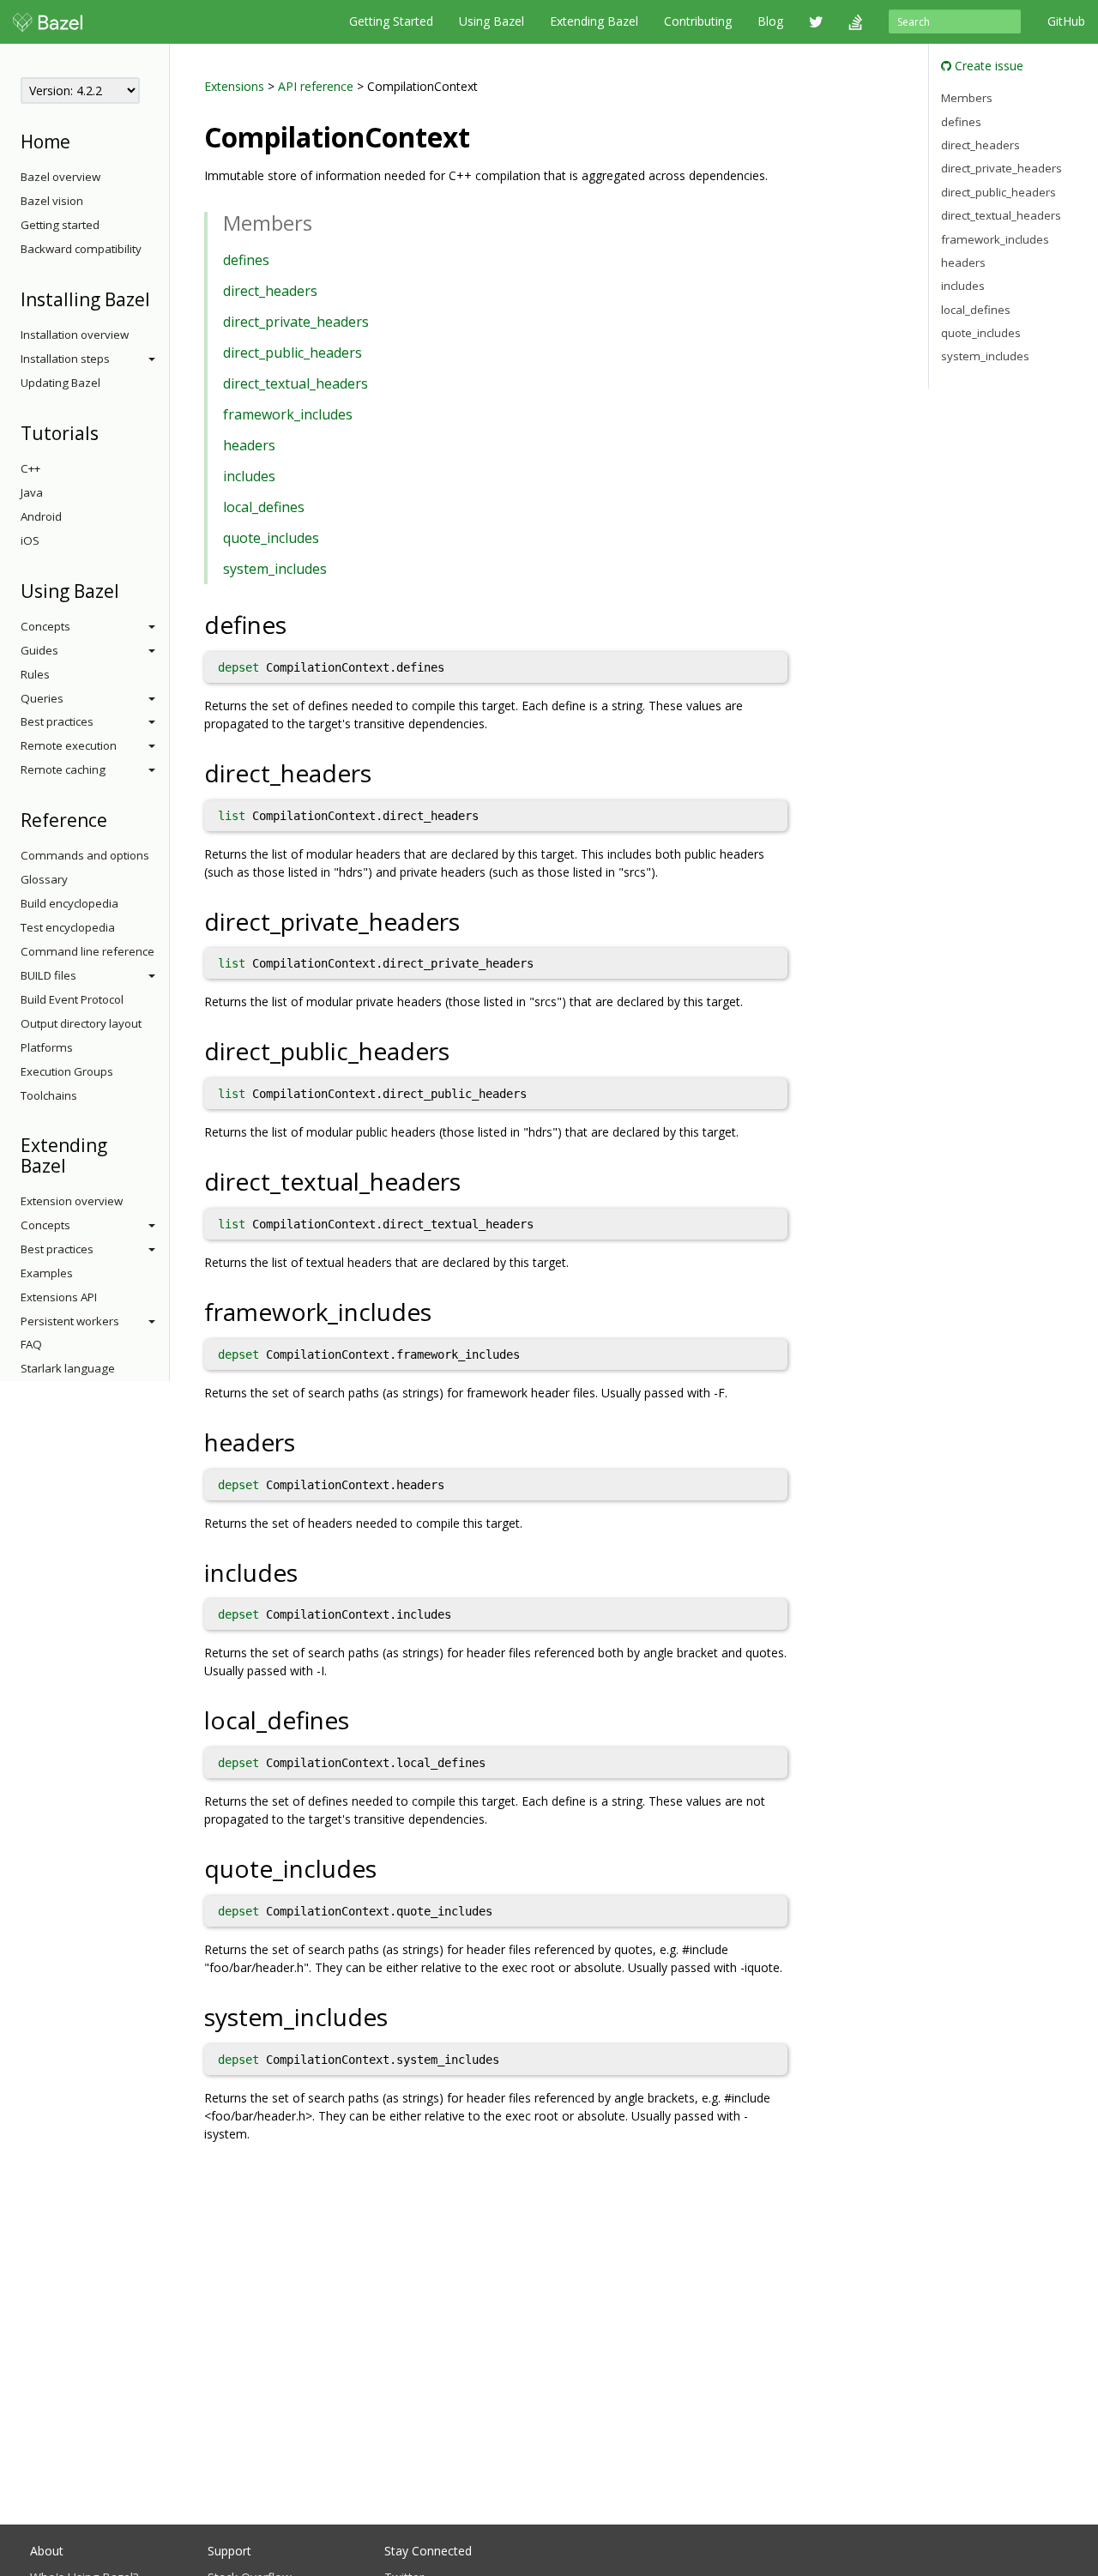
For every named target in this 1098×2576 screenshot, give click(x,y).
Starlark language (68, 1368)
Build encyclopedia (69, 903)
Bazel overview (60, 177)
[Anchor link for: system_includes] (400, 2016)
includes (249, 476)
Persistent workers (70, 1321)
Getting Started (391, 21)
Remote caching (63, 769)
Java (32, 492)
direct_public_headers (293, 353)
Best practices (57, 721)
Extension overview (72, 1201)
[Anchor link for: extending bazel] (75, 1164)
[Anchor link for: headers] (308, 1441)
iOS (30, 540)
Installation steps (65, 359)
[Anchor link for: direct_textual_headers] (473, 1180)
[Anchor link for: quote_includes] (389, 1867)
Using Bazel (492, 21)
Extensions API (59, 1297)
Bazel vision (52, 201)
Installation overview (75, 335)
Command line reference (87, 951)
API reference (316, 86)
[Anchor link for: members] (323, 222)
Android (41, 516)
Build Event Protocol (72, 999)
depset (238, 667)
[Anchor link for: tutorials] (108, 432)
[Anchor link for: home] (79, 140)
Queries (42, 698)
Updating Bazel (60, 383)
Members (967, 98)
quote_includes (271, 538)
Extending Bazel (594, 21)
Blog (770, 21)
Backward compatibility (81, 249)
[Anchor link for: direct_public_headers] (462, 1050)
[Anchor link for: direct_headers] (384, 772)
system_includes (275, 569)
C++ (30, 468)
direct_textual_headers (296, 383)
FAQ (31, 1344)
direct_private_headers (296, 322)
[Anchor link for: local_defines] (362, 1719)
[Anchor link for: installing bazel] (159, 298)
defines (246, 260)
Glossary (44, 879)
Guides (39, 650)
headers (249, 445)
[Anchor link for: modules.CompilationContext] (484, 136)
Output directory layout (81, 1023)
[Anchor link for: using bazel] (128, 590)
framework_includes (288, 414)
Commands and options (85, 855)
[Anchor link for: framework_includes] (444, 1311)
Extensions (234, 86)
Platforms (47, 1047)
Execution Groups (67, 1071)
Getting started (60, 225)
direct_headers (270, 291)
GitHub (1066, 21)
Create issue (987, 66)
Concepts (45, 626)
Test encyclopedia (68, 927)
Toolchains (49, 1095)
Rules (35, 674)
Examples (47, 1273)
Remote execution (69, 745)
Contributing (698, 21)
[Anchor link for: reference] (116, 819)
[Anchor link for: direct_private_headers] (472, 920)
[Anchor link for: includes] (310, 1572)
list (232, 816)
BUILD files (48, 975)
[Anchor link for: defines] (299, 624)
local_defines (264, 507)
